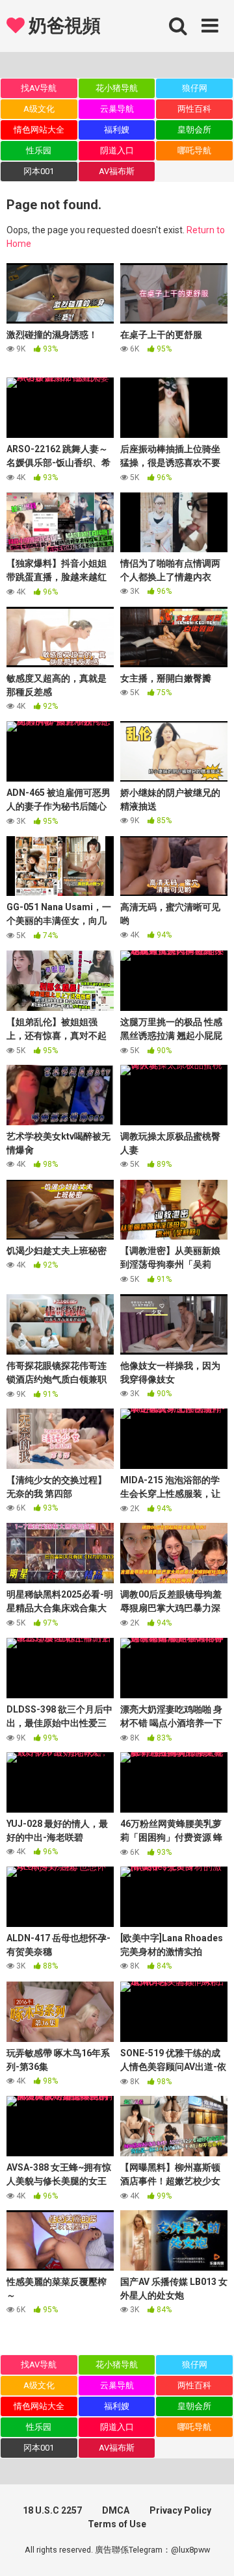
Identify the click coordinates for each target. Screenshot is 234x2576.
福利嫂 (117, 130)
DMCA (116, 2510)
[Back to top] (210, 2550)
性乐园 (39, 150)
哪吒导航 (194, 150)
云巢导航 (117, 109)
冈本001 (39, 171)
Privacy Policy (180, 2510)
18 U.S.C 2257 (52, 2510)
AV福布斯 (117, 171)
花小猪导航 (117, 88)
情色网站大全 (39, 130)
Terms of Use (117, 2524)
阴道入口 (117, 150)
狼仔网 (195, 88)
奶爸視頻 (62, 26)
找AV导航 (39, 88)
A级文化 (39, 109)
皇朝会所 (194, 130)
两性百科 (194, 109)
